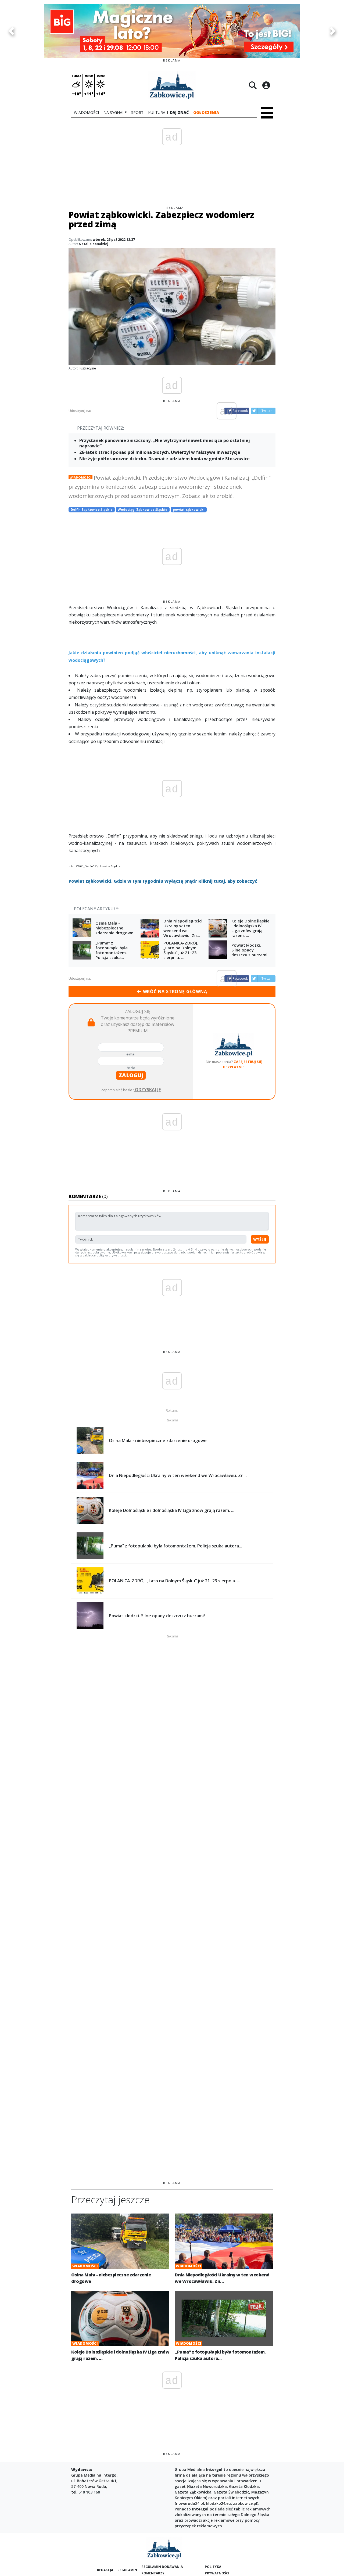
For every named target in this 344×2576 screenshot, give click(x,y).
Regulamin (127, 2570)
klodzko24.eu (218, 2503)
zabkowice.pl (245, 2503)
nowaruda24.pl (190, 2503)
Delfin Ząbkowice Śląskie (92, 510)
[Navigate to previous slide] (11, 31)
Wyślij (260, 1239)
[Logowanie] (266, 85)
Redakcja (105, 2570)
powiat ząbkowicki (189, 510)
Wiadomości (80, 477)
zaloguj (131, 1075)
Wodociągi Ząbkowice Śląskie (143, 510)
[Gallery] (172, 31)
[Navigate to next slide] (333, 31)
